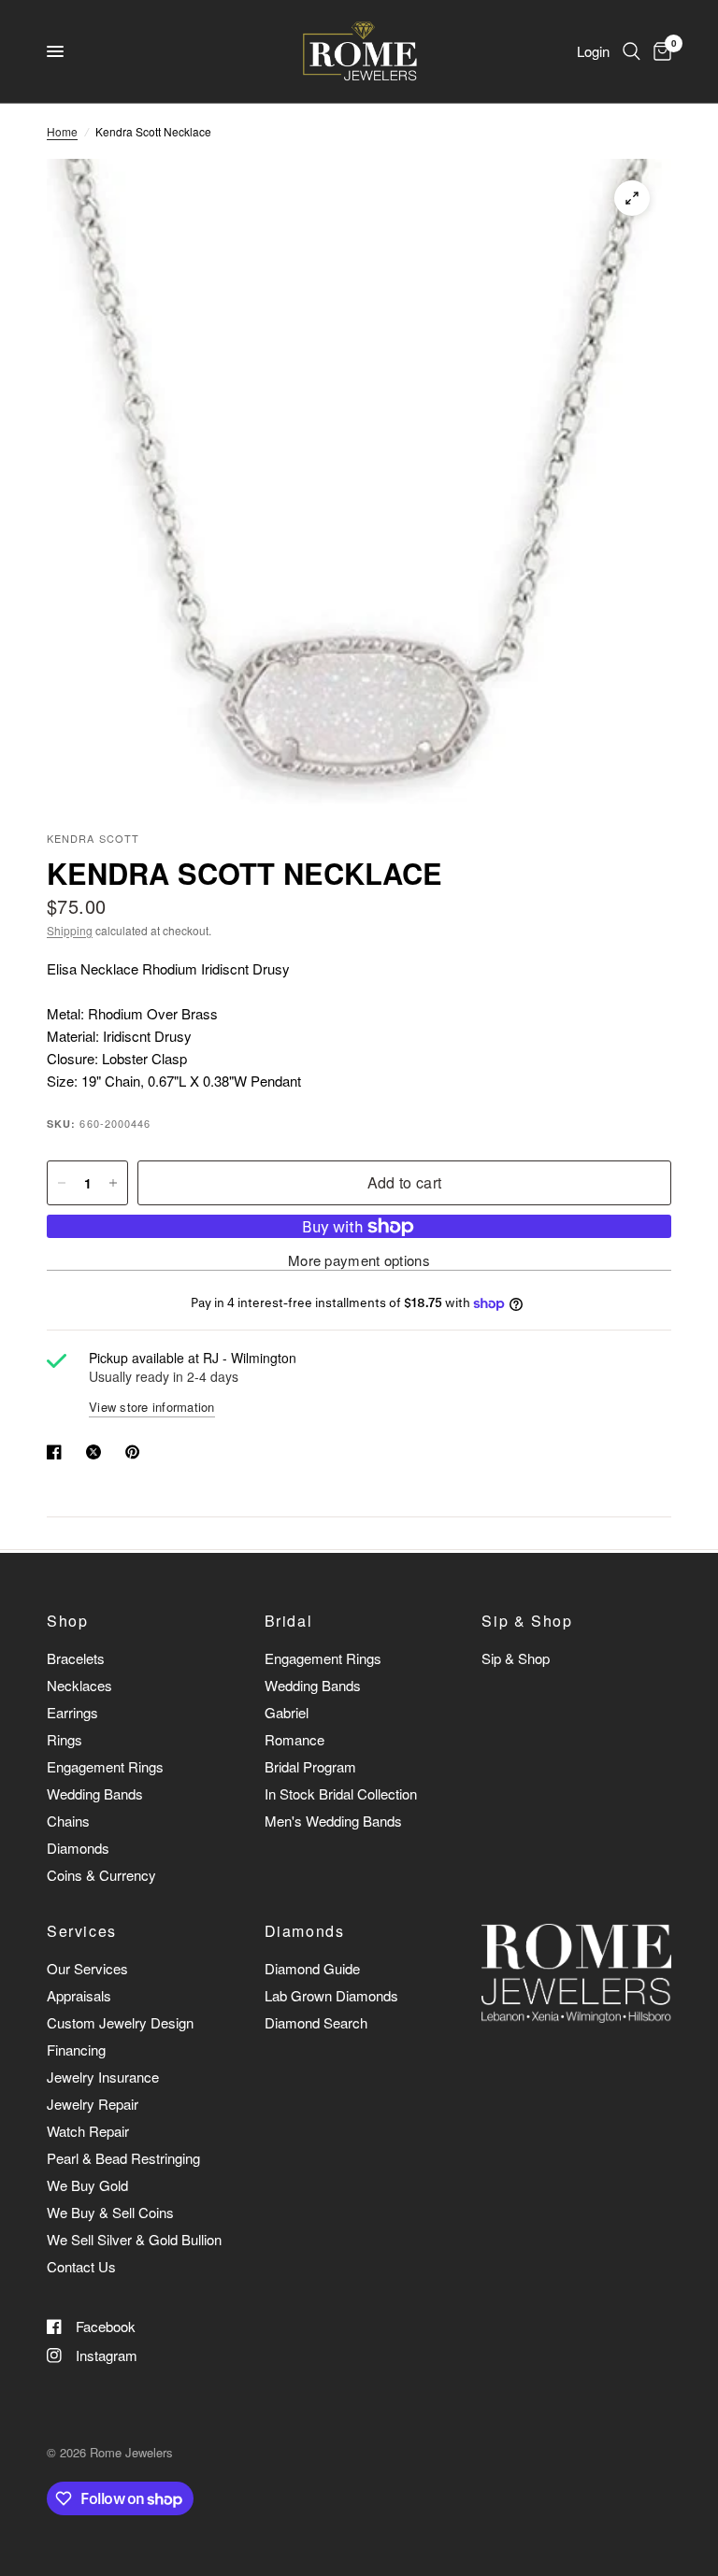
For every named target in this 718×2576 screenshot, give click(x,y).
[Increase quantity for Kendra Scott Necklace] (113, 1183)
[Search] (632, 51)
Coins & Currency (101, 1875)
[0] (659, 51)
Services (82, 1931)
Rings (65, 1739)
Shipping (70, 930)
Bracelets (76, 1658)
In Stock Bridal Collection (341, 1793)
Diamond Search (316, 2022)
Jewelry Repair (93, 2104)
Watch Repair (88, 2131)
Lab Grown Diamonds (331, 1995)
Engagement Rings (105, 1766)
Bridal (289, 1621)
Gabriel (287, 1712)
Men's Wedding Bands (333, 1821)
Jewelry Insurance (103, 2077)
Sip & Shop (527, 1621)
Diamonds (78, 1848)
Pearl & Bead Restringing (123, 2158)
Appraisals (79, 1995)
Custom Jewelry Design (120, 2022)
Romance (294, 1739)
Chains (68, 1821)
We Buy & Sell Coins (110, 2212)
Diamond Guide (312, 1968)
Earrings (72, 1712)
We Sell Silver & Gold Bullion (134, 2239)
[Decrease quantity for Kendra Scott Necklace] (62, 1183)
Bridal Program (310, 1766)
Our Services (87, 1968)
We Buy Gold (87, 2185)
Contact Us (81, 2266)
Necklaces (79, 1685)
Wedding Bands (95, 1793)
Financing (76, 2049)
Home (62, 131)
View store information (152, 1407)
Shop (67, 1621)
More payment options (359, 1260)
